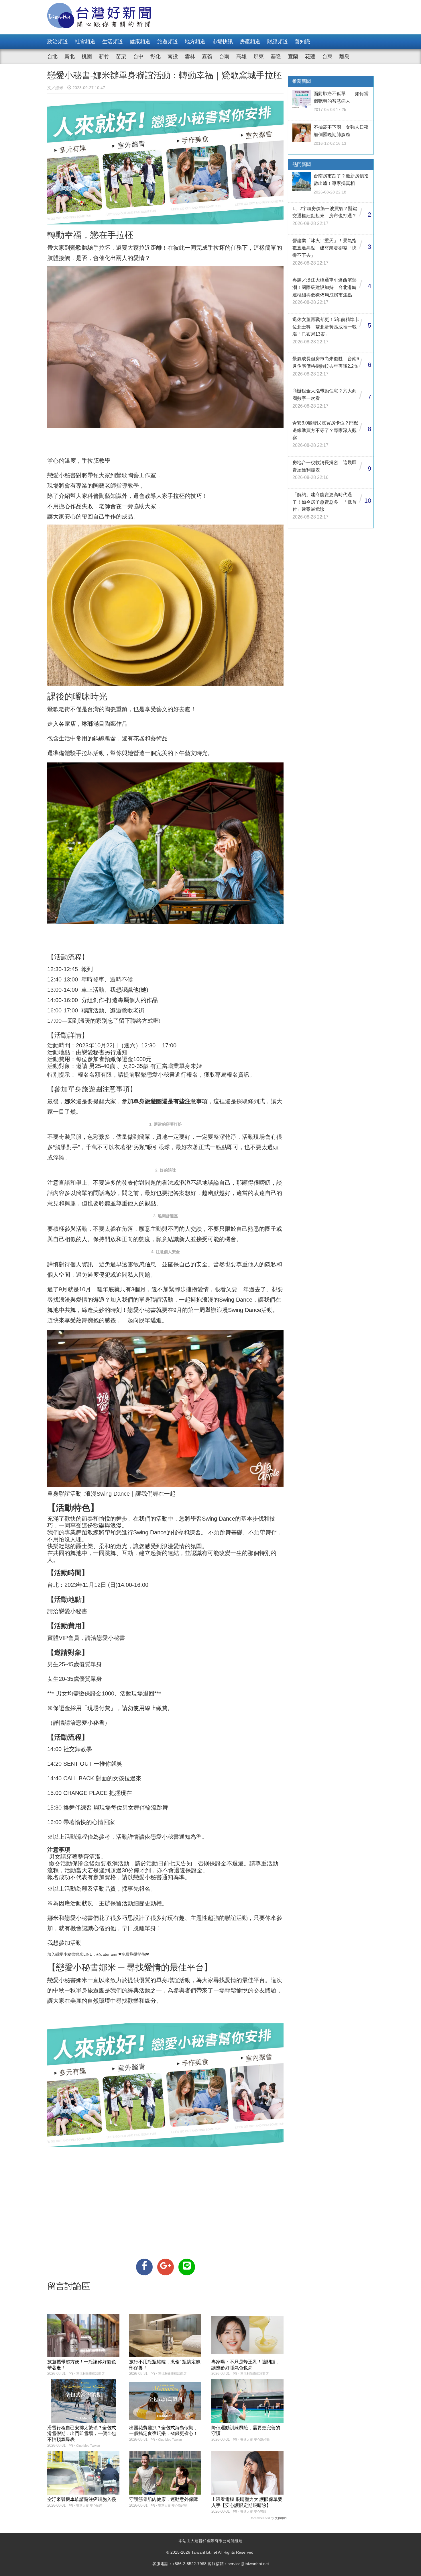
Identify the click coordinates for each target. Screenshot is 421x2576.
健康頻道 (140, 42)
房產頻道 (250, 42)
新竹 (104, 56)
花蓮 (310, 56)
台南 (224, 56)
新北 (70, 56)
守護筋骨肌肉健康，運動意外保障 (164, 2499)
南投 (173, 56)
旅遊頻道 (168, 42)
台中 (138, 56)
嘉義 (207, 56)
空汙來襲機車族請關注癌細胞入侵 (82, 2499)
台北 (52, 56)
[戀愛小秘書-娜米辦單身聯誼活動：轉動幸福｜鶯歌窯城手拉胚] (144, 2267)
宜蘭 (293, 56)
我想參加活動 (64, 1943)
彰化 (156, 56)
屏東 (259, 56)
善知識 (302, 42)
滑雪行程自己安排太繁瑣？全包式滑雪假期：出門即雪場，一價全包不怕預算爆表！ (82, 2434)
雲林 (190, 56)
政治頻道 (58, 42)
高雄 (241, 56)
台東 (327, 56)
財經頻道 (278, 42)
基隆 (276, 56)
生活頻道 (113, 42)
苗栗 (121, 56)
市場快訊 (223, 42)
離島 (345, 56)
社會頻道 (85, 42)
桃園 (87, 56)
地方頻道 (195, 42)
